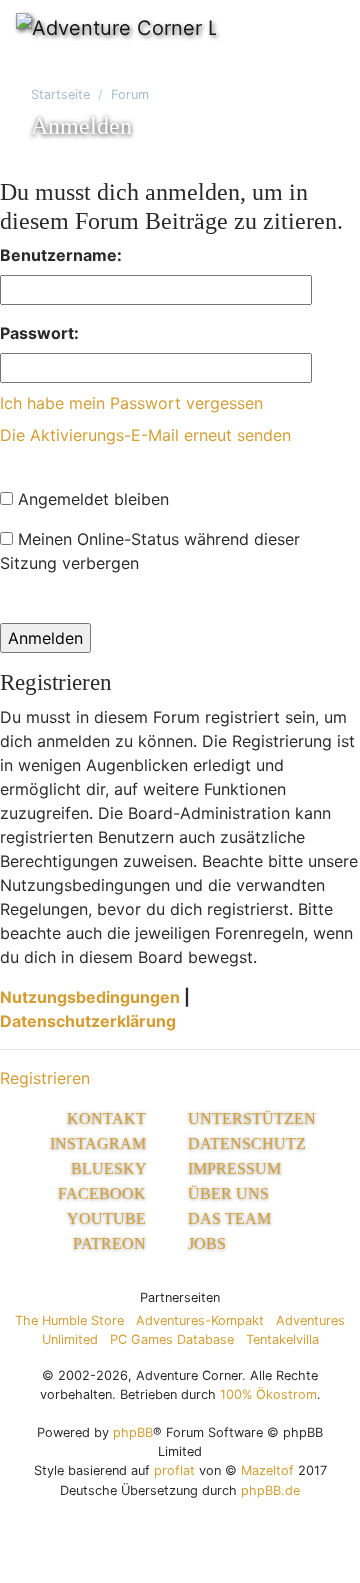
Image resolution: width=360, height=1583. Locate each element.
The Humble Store (69, 1320)
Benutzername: (61, 255)
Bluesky (110, 1168)
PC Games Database (172, 1339)
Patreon (111, 1243)
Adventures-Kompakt (200, 1320)
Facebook (104, 1193)
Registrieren (45, 1078)
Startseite (60, 94)
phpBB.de (270, 1490)
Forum (130, 94)
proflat (174, 1470)
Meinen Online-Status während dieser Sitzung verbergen (150, 551)
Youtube (108, 1218)
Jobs (207, 1243)
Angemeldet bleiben (91, 499)
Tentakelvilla (282, 1339)
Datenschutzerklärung (88, 1021)
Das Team (229, 1218)
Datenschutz (247, 1143)
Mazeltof (267, 1470)
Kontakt (108, 1118)
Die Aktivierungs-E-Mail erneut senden (145, 435)
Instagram (100, 1143)
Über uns (228, 1193)
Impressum (234, 1168)
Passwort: (39, 333)
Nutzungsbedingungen (90, 997)
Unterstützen (252, 1118)
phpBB (133, 1432)
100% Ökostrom (268, 1394)
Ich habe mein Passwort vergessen (131, 403)
